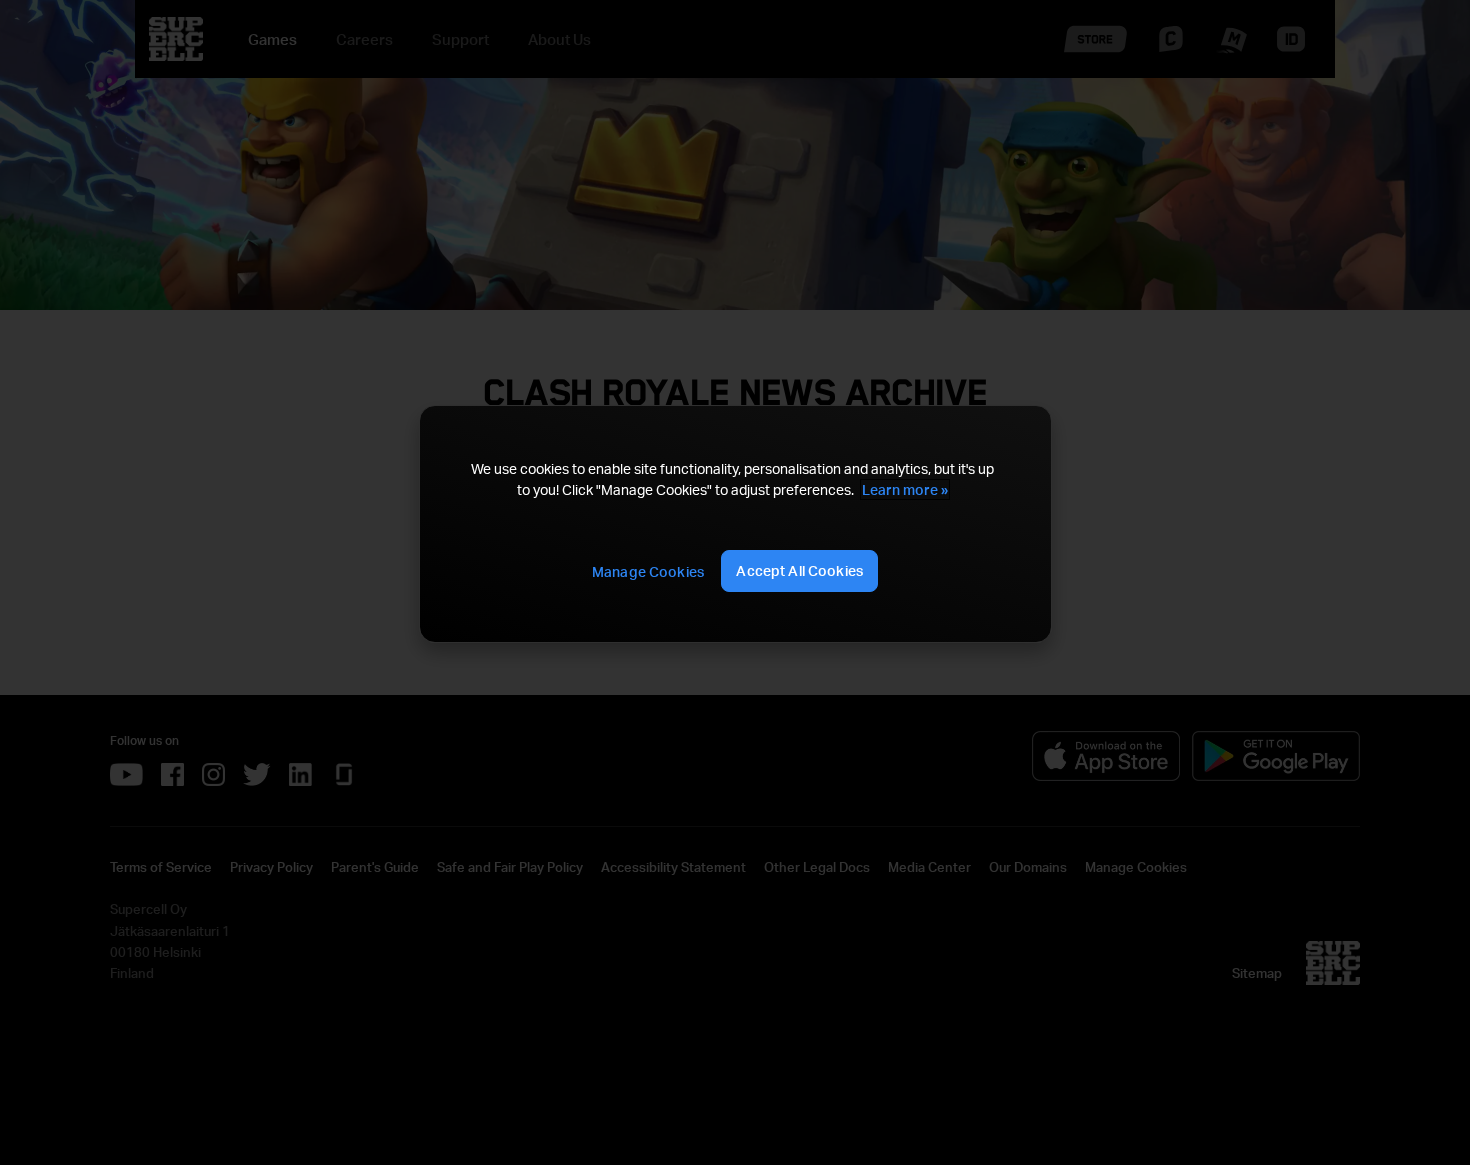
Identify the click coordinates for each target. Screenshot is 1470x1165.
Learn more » (905, 489)
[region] (735, 524)
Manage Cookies (648, 571)
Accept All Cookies (799, 570)
